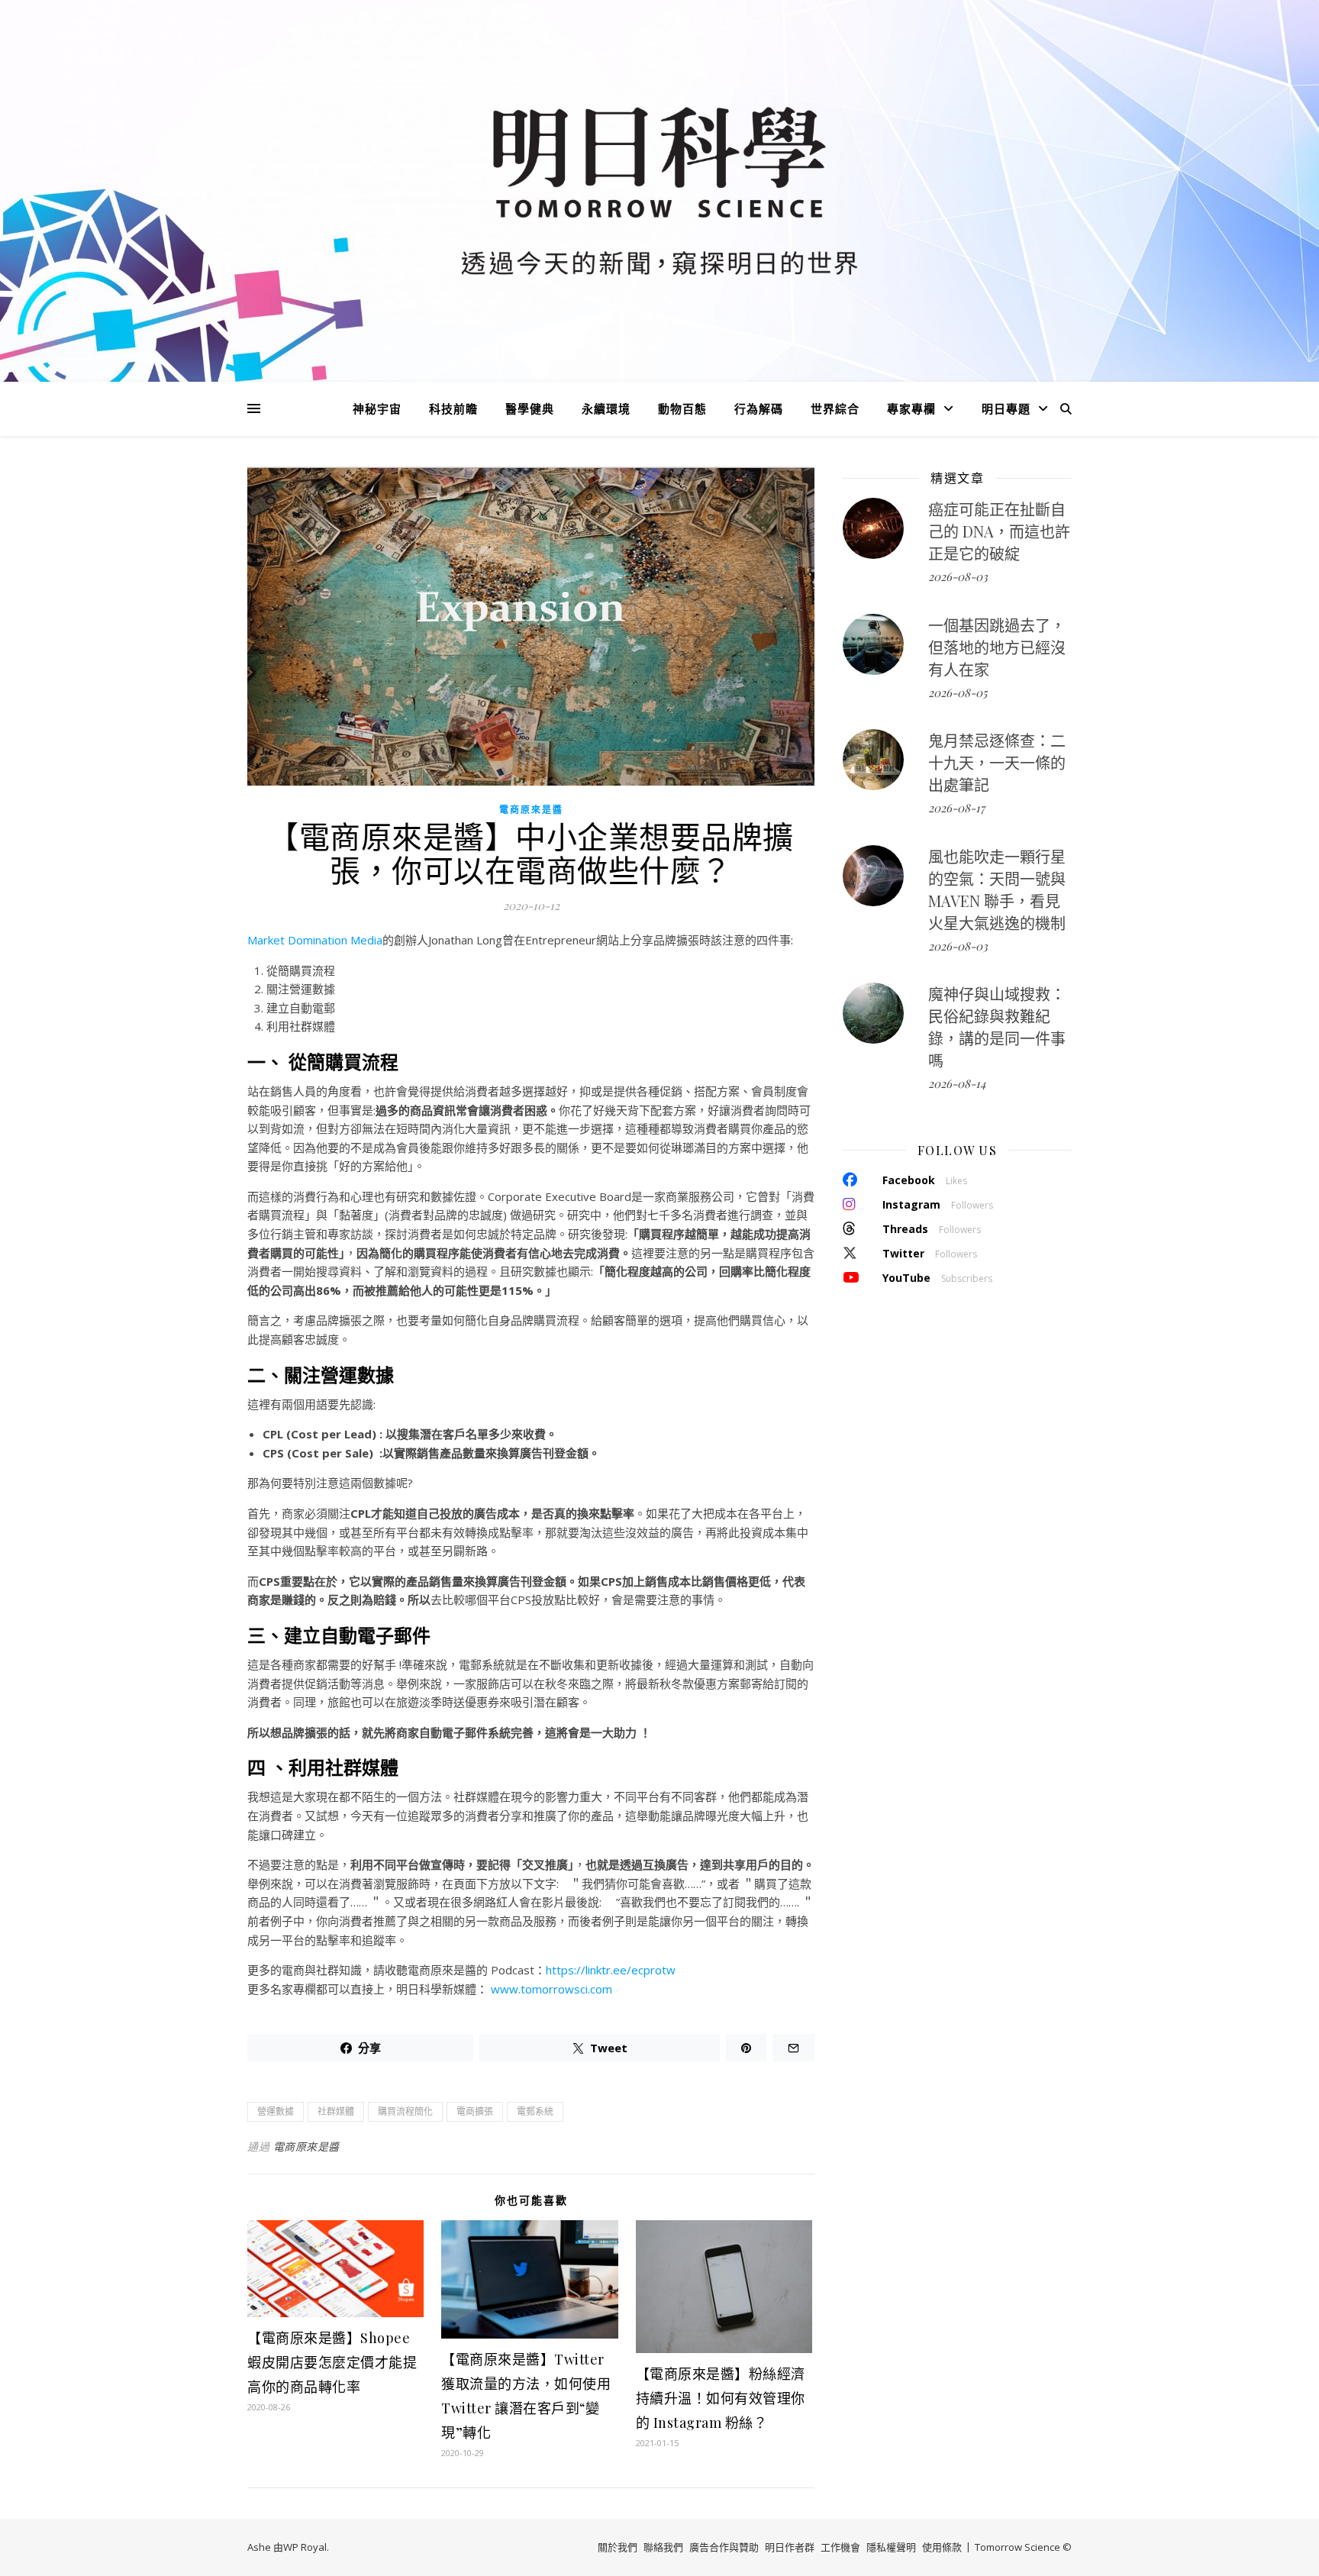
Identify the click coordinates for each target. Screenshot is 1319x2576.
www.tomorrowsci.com (551, 1989)
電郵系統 (535, 2111)
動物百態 (682, 408)
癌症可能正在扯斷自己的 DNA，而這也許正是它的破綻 (999, 531)
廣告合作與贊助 (724, 2547)
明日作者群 (790, 2547)
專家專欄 (911, 408)
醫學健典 (530, 408)
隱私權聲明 (891, 2547)
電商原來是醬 (531, 810)
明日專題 (1006, 408)
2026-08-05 (958, 692)
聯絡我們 (663, 2547)
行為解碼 (759, 408)
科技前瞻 (453, 408)
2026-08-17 (956, 808)
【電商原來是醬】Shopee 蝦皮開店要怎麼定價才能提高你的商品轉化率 (332, 2362)
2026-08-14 (957, 1083)
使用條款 (942, 2547)
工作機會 (840, 2547)
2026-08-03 (958, 576)
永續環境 (606, 408)
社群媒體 (336, 2111)
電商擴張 (475, 2111)
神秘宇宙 (377, 408)
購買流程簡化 (405, 2111)
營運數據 (276, 2111)
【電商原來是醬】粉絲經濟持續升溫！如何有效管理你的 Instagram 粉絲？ (721, 2398)
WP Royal (305, 2547)
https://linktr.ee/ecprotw (611, 1970)
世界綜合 (835, 408)
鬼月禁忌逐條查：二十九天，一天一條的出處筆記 (997, 762)
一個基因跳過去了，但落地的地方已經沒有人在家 (997, 647)
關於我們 (618, 2547)
